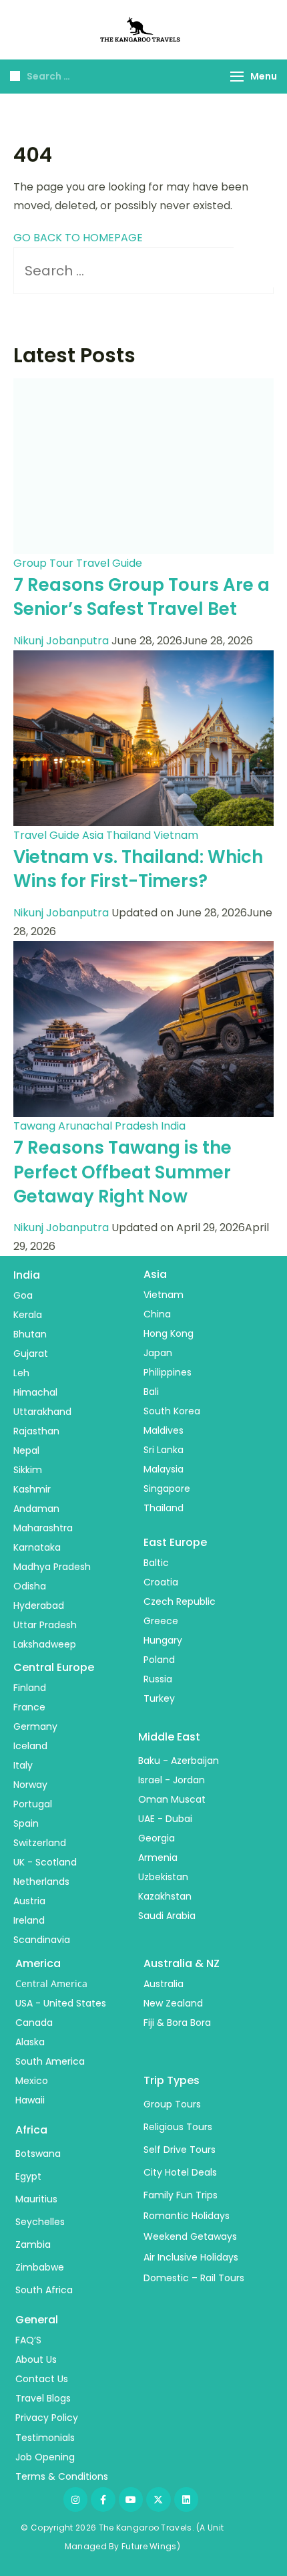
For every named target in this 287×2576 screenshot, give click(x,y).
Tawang (34, 1126)
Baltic (156, 1563)
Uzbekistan (163, 1877)
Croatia (161, 1582)
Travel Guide (109, 563)
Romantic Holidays (187, 2216)
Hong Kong (169, 1333)
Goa (23, 1295)
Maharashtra (43, 1528)
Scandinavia (42, 1940)
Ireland (29, 1920)
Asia (93, 835)
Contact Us (42, 2379)
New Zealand (173, 2003)
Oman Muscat (172, 1799)
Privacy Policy (47, 2418)
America (38, 1963)
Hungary (163, 1640)
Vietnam (176, 835)
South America (50, 2061)
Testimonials (45, 2438)
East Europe (175, 1542)
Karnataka (37, 1547)
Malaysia (164, 1469)
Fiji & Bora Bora (177, 2023)
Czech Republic (180, 1601)
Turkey (159, 1698)
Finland (30, 1688)
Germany (35, 1726)
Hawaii (30, 2100)
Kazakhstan (165, 1896)
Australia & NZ (182, 1963)
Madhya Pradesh (52, 1567)
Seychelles (40, 2222)
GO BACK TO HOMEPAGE (78, 238)
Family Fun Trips (181, 2195)
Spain (26, 1823)
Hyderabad (39, 1605)
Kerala (28, 1315)
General (37, 2320)
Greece (161, 1621)
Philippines (168, 1372)
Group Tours (172, 2104)
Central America (51, 1983)
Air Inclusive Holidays (191, 2257)
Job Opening (45, 2457)
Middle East (169, 1737)
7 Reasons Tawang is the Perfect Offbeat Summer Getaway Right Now (122, 1172)
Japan (158, 1353)
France (29, 1707)
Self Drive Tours (180, 2150)
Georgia (157, 1838)
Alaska (30, 2042)
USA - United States (61, 2003)
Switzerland (40, 1843)
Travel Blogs (43, 2398)
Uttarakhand (42, 1412)
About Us (36, 2359)
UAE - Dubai (165, 1819)
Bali (151, 1392)
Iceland (30, 1746)
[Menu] (237, 77)
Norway (30, 1785)
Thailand (128, 835)
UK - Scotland (45, 1862)
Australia (164, 1984)
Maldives (164, 1430)
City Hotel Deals (180, 2172)
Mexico (32, 2081)
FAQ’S (28, 2340)
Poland (159, 1660)
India (173, 1126)
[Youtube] (131, 2499)
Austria (29, 1901)
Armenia (158, 1857)
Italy (23, 1765)
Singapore (167, 1489)
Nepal (26, 1450)
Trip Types (172, 2080)
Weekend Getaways (190, 2236)
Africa (31, 2130)
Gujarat (31, 1354)
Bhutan (30, 1334)
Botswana (38, 2154)
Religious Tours (178, 2127)
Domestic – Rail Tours (194, 2278)
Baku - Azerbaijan (179, 1761)
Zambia (33, 2244)
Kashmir (32, 1489)
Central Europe (54, 1667)
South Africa (44, 2290)
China (157, 1314)
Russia (158, 1679)
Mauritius (36, 2199)
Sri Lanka (164, 1450)
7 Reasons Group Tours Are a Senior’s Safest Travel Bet (141, 597)
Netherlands (41, 1882)
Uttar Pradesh (45, 1625)
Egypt (28, 2176)
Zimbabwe (40, 2267)
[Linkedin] (186, 2499)
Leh (21, 1373)
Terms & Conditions (62, 2476)
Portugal (33, 1804)
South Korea (172, 1411)
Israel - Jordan (172, 1780)
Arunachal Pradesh (108, 1126)
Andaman (36, 1509)
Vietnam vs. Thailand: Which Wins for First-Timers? (138, 869)
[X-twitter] (158, 2499)
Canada (34, 2023)
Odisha (30, 1586)
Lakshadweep (45, 1644)
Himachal (35, 1392)
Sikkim (28, 1470)
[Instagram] (75, 2499)
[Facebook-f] (103, 2499)
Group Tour (43, 563)
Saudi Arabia (167, 1916)
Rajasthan (36, 1431)
